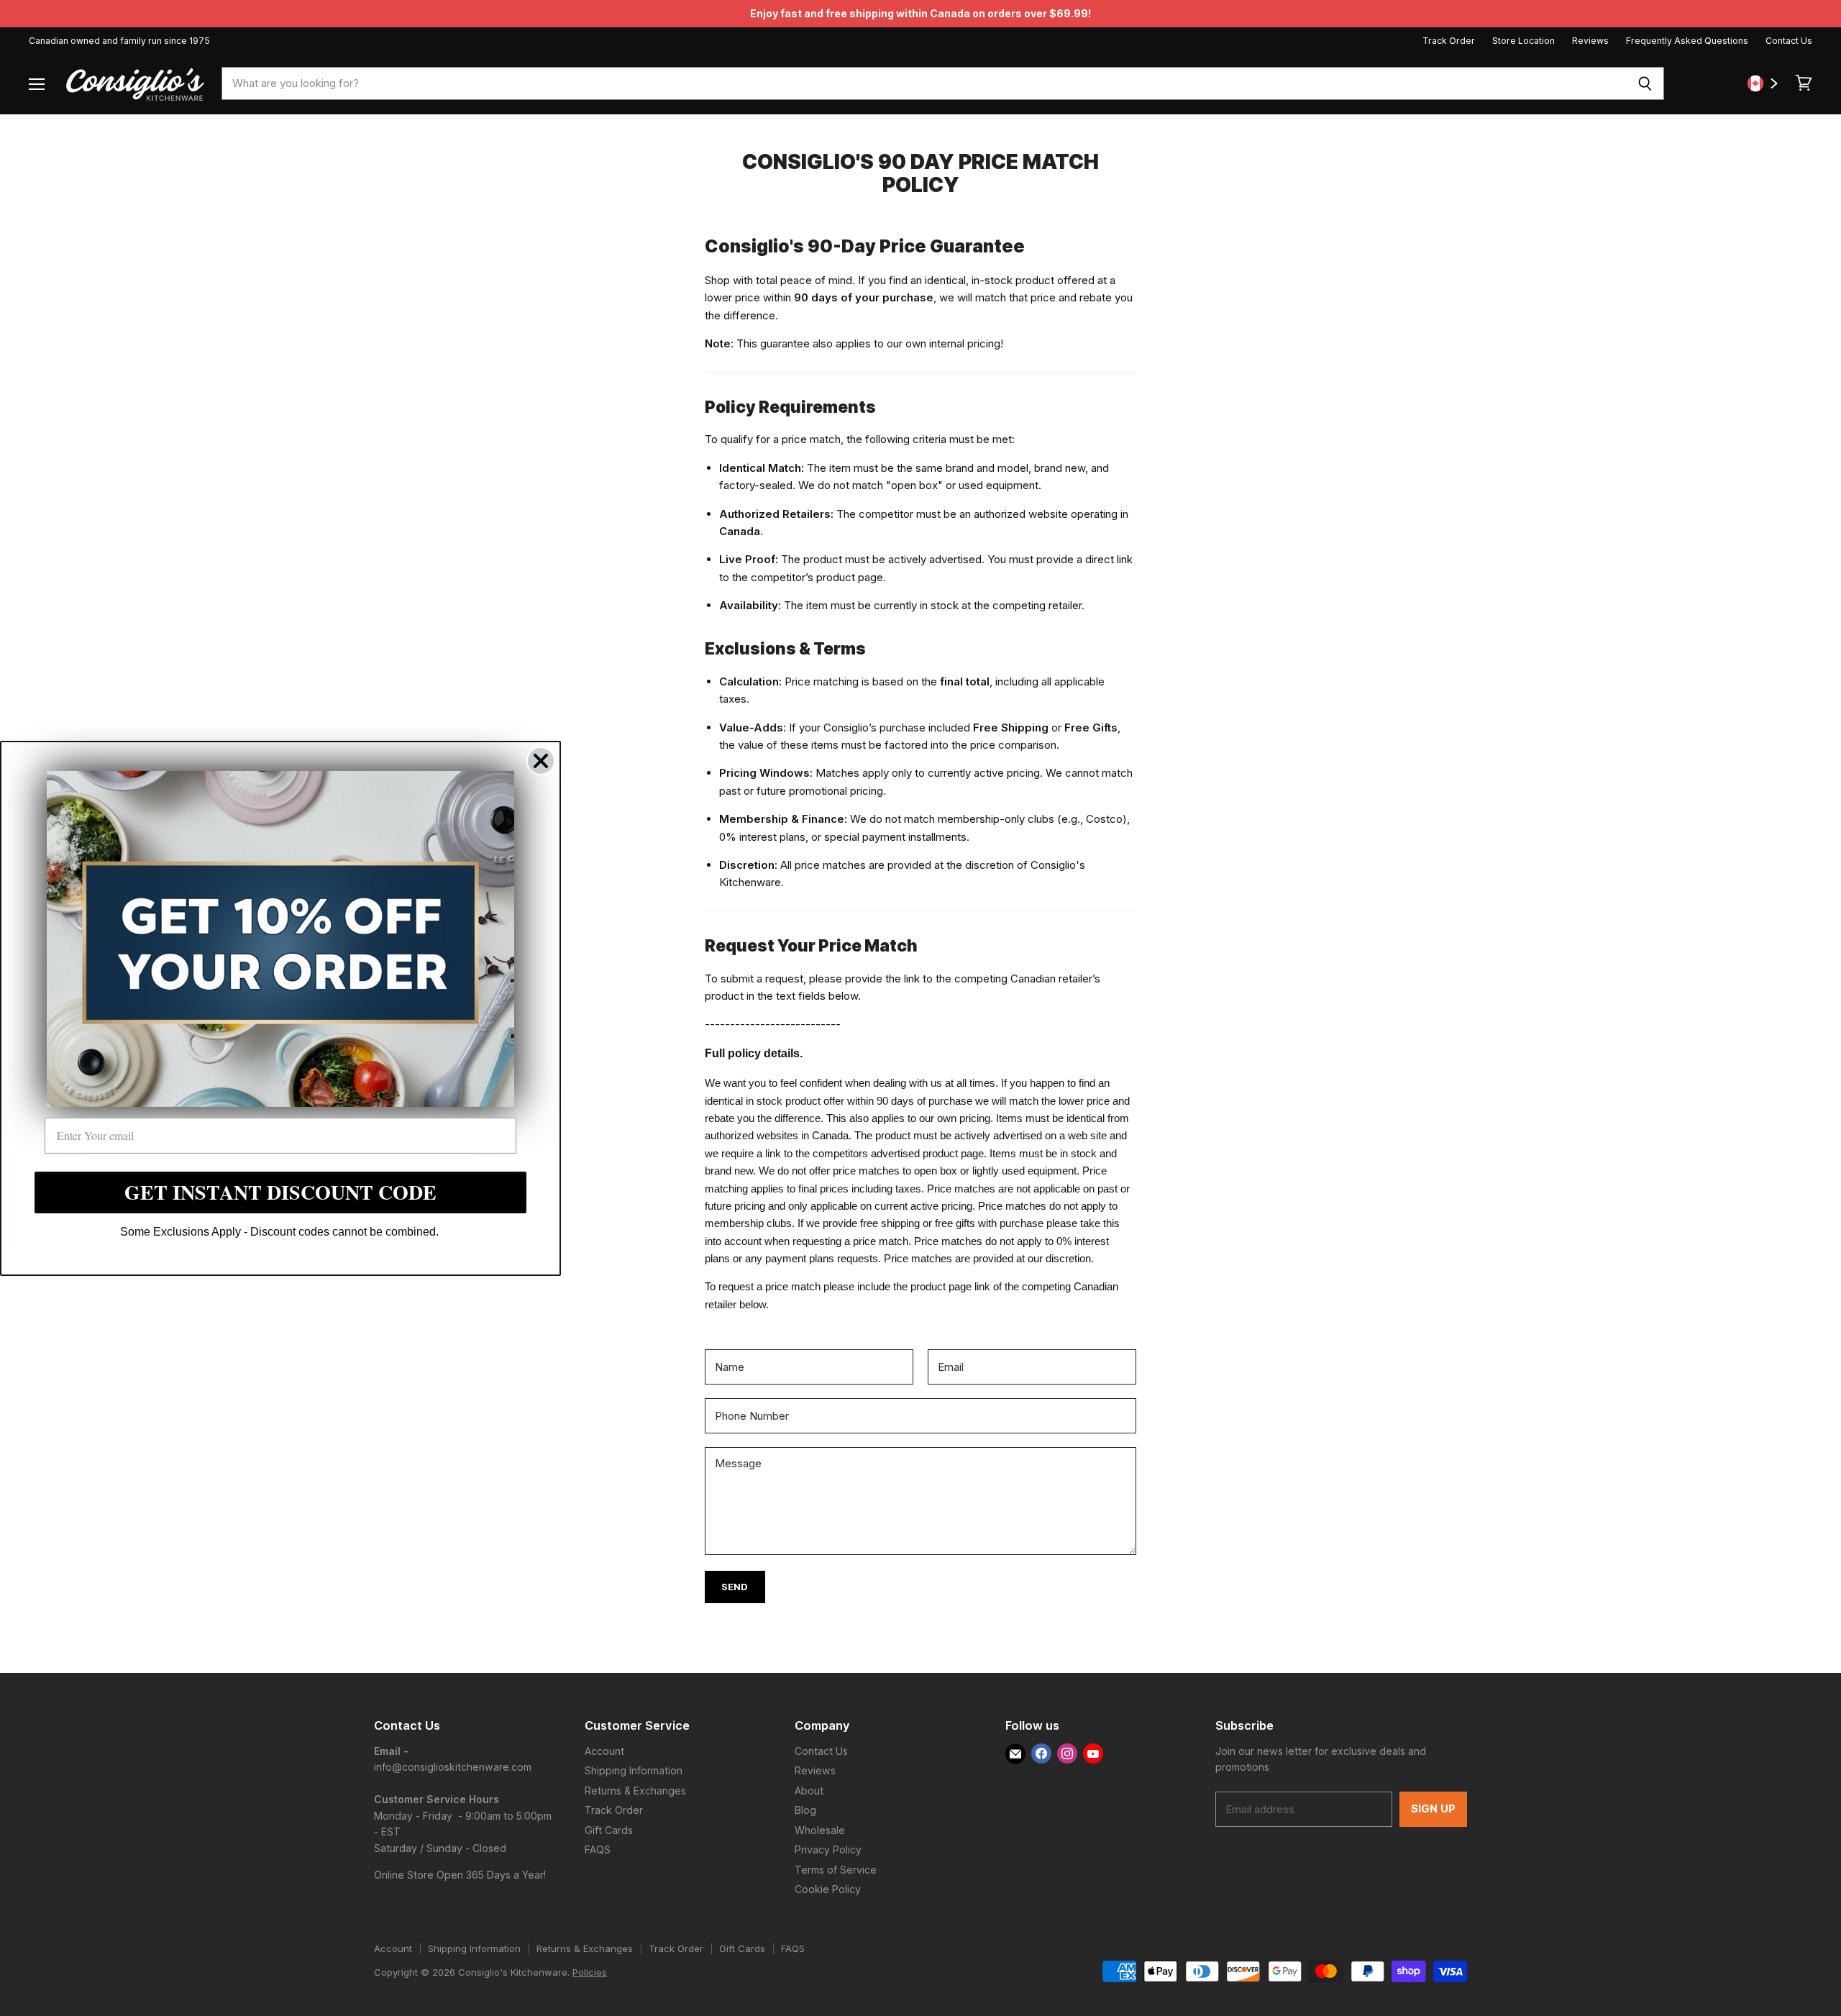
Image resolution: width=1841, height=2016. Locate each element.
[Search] (1645, 83)
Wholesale (820, 1830)
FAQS (598, 1849)
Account (604, 1751)
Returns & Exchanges (635, 1791)
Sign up (1433, 1809)
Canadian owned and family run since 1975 (119, 41)
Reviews (1590, 41)
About (809, 1791)
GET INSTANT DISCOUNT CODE (280, 1192)
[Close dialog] (541, 760)
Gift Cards (609, 1830)
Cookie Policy (828, 1889)
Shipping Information (634, 1770)
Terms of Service (836, 1870)
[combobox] (924, 83)
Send (735, 1587)
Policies (590, 1972)
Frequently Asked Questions (1687, 41)
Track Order (1449, 41)
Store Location (1523, 41)
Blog (805, 1810)
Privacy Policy (828, 1849)
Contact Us (1789, 41)
